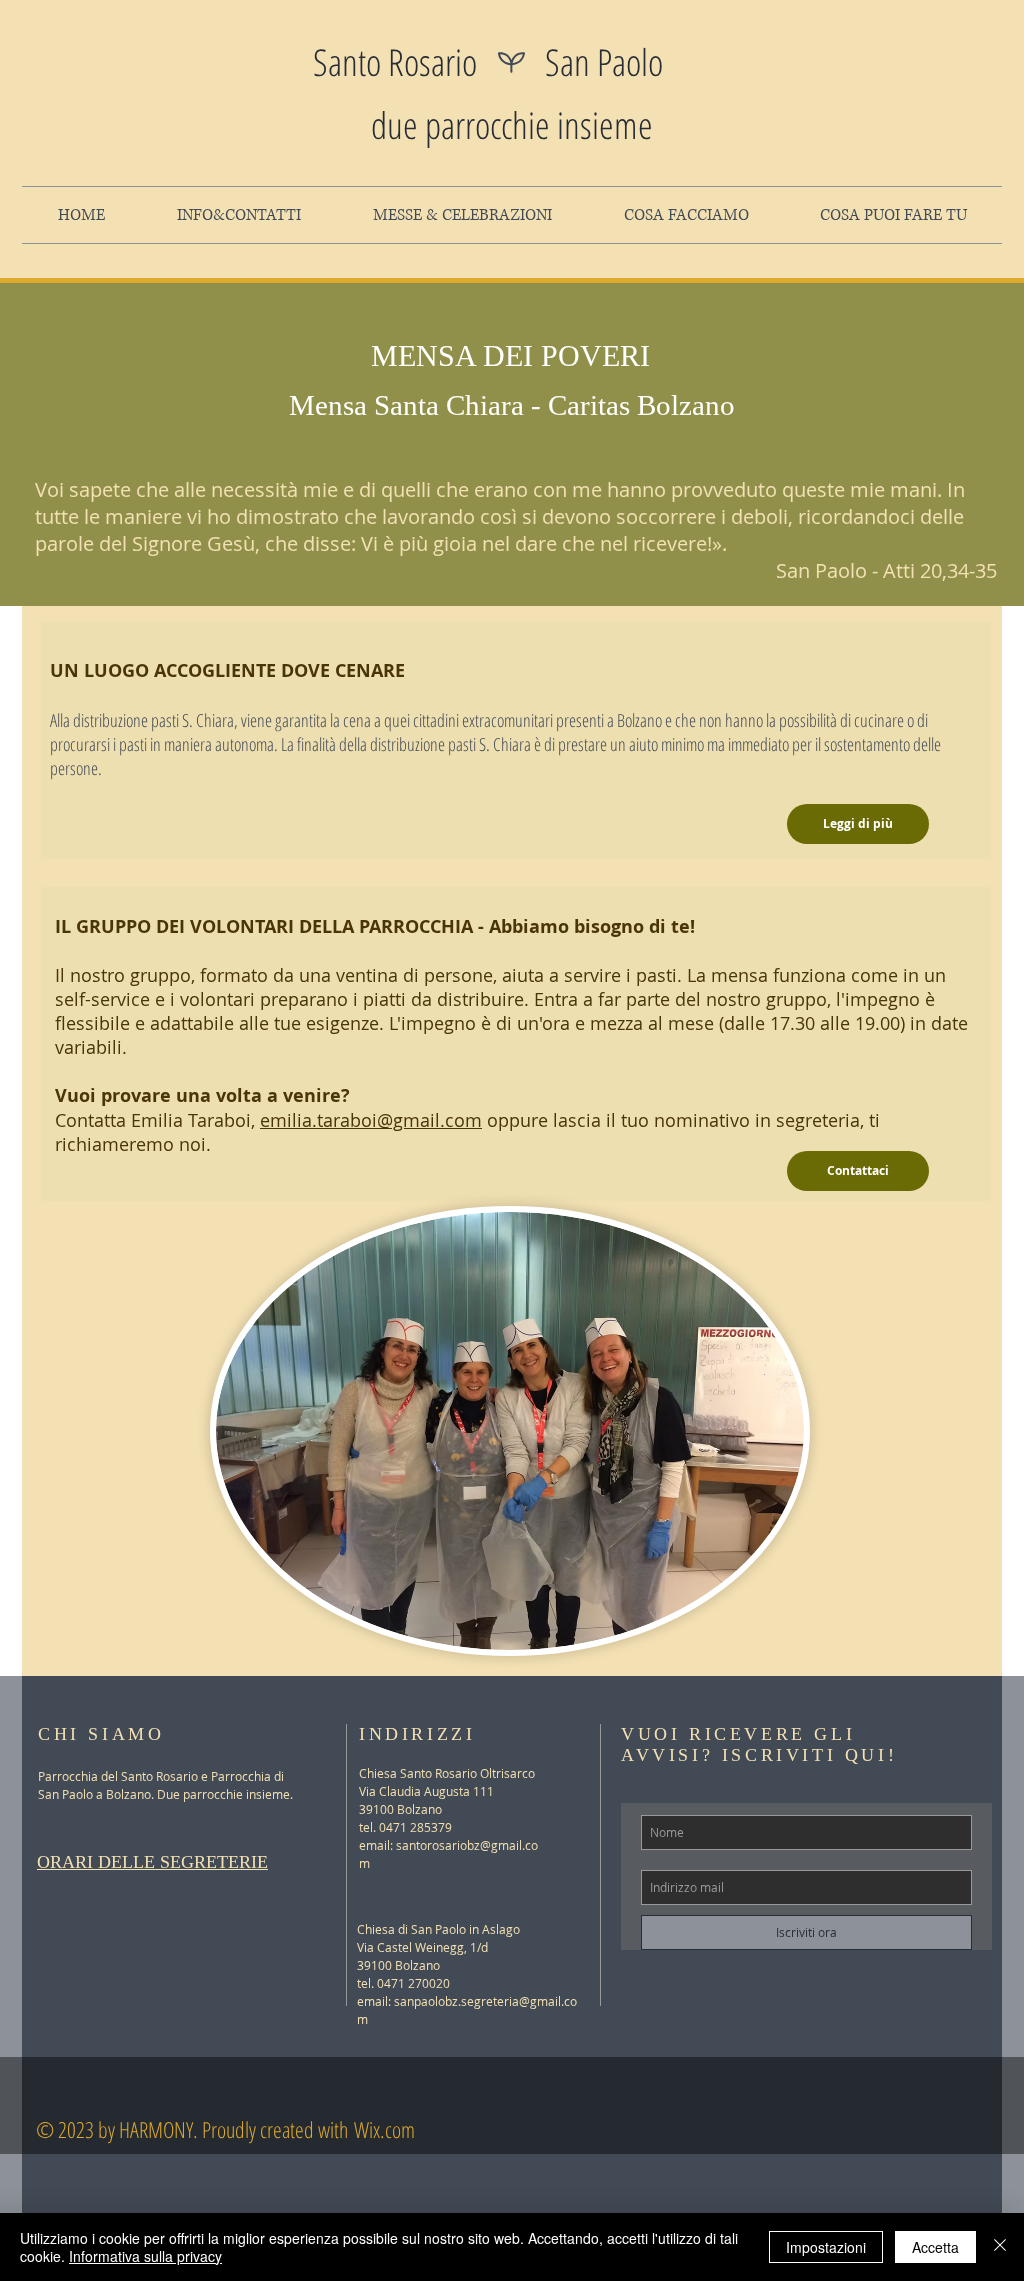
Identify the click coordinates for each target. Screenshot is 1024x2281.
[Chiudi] (1000, 2247)
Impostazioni (826, 2247)
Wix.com (384, 2129)
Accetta (935, 2247)
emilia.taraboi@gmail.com (371, 1120)
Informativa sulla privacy (145, 2256)
